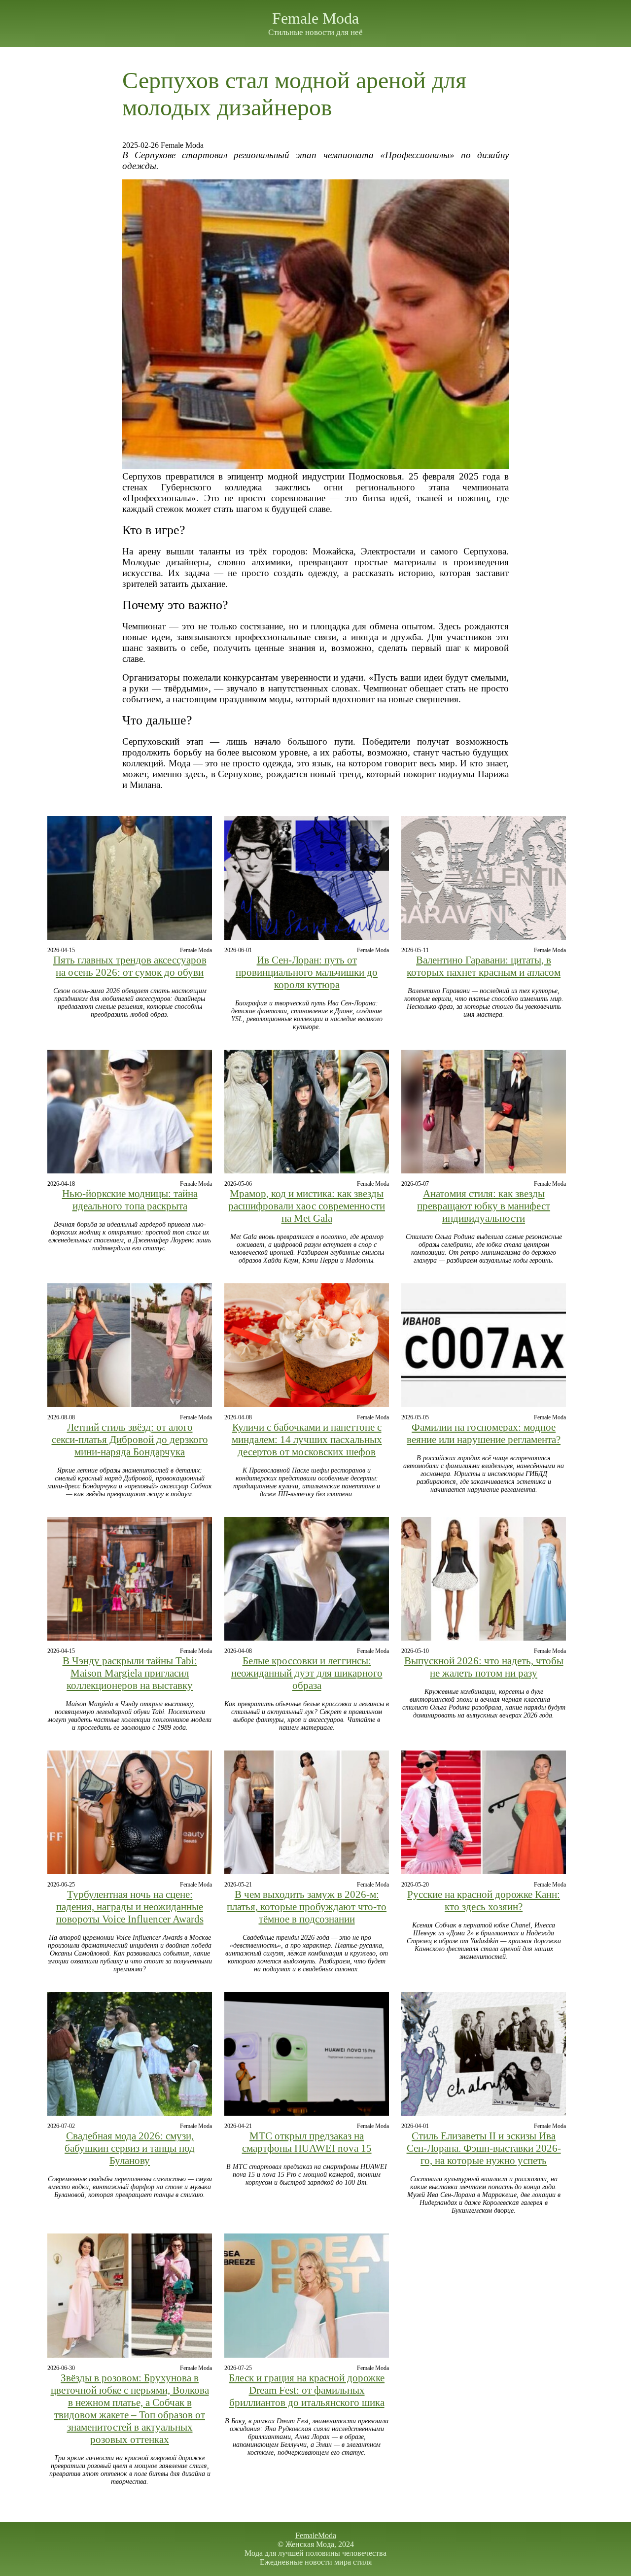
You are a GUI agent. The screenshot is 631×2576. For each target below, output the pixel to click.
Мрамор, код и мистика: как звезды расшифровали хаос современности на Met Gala (307, 1206)
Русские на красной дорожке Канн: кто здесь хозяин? (484, 1901)
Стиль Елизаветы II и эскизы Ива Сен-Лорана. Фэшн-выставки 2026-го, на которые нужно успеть (484, 2148)
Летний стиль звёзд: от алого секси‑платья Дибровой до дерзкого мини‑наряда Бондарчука (130, 1440)
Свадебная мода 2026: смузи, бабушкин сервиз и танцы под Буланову (130, 2148)
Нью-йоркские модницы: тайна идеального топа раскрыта (130, 1200)
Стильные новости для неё (315, 32)
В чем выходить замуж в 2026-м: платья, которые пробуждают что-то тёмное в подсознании (307, 1907)
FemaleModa (316, 2535)
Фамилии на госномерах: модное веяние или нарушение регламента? (484, 1433)
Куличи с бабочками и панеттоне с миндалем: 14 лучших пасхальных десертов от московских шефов (307, 1440)
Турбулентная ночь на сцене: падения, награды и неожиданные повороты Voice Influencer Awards (130, 1907)
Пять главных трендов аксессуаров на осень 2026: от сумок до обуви (130, 966)
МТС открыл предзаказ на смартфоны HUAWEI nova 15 (307, 2142)
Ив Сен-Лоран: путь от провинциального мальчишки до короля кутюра (307, 972)
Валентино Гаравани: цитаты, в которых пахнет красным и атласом (484, 966)
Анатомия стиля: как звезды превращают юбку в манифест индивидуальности (484, 1206)
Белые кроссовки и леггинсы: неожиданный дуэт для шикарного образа (307, 1673)
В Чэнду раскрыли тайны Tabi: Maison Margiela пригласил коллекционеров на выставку (130, 1673)
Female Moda (315, 18)
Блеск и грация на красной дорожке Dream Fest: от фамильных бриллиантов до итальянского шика (307, 2390)
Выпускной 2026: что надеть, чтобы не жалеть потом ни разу (484, 1667)
